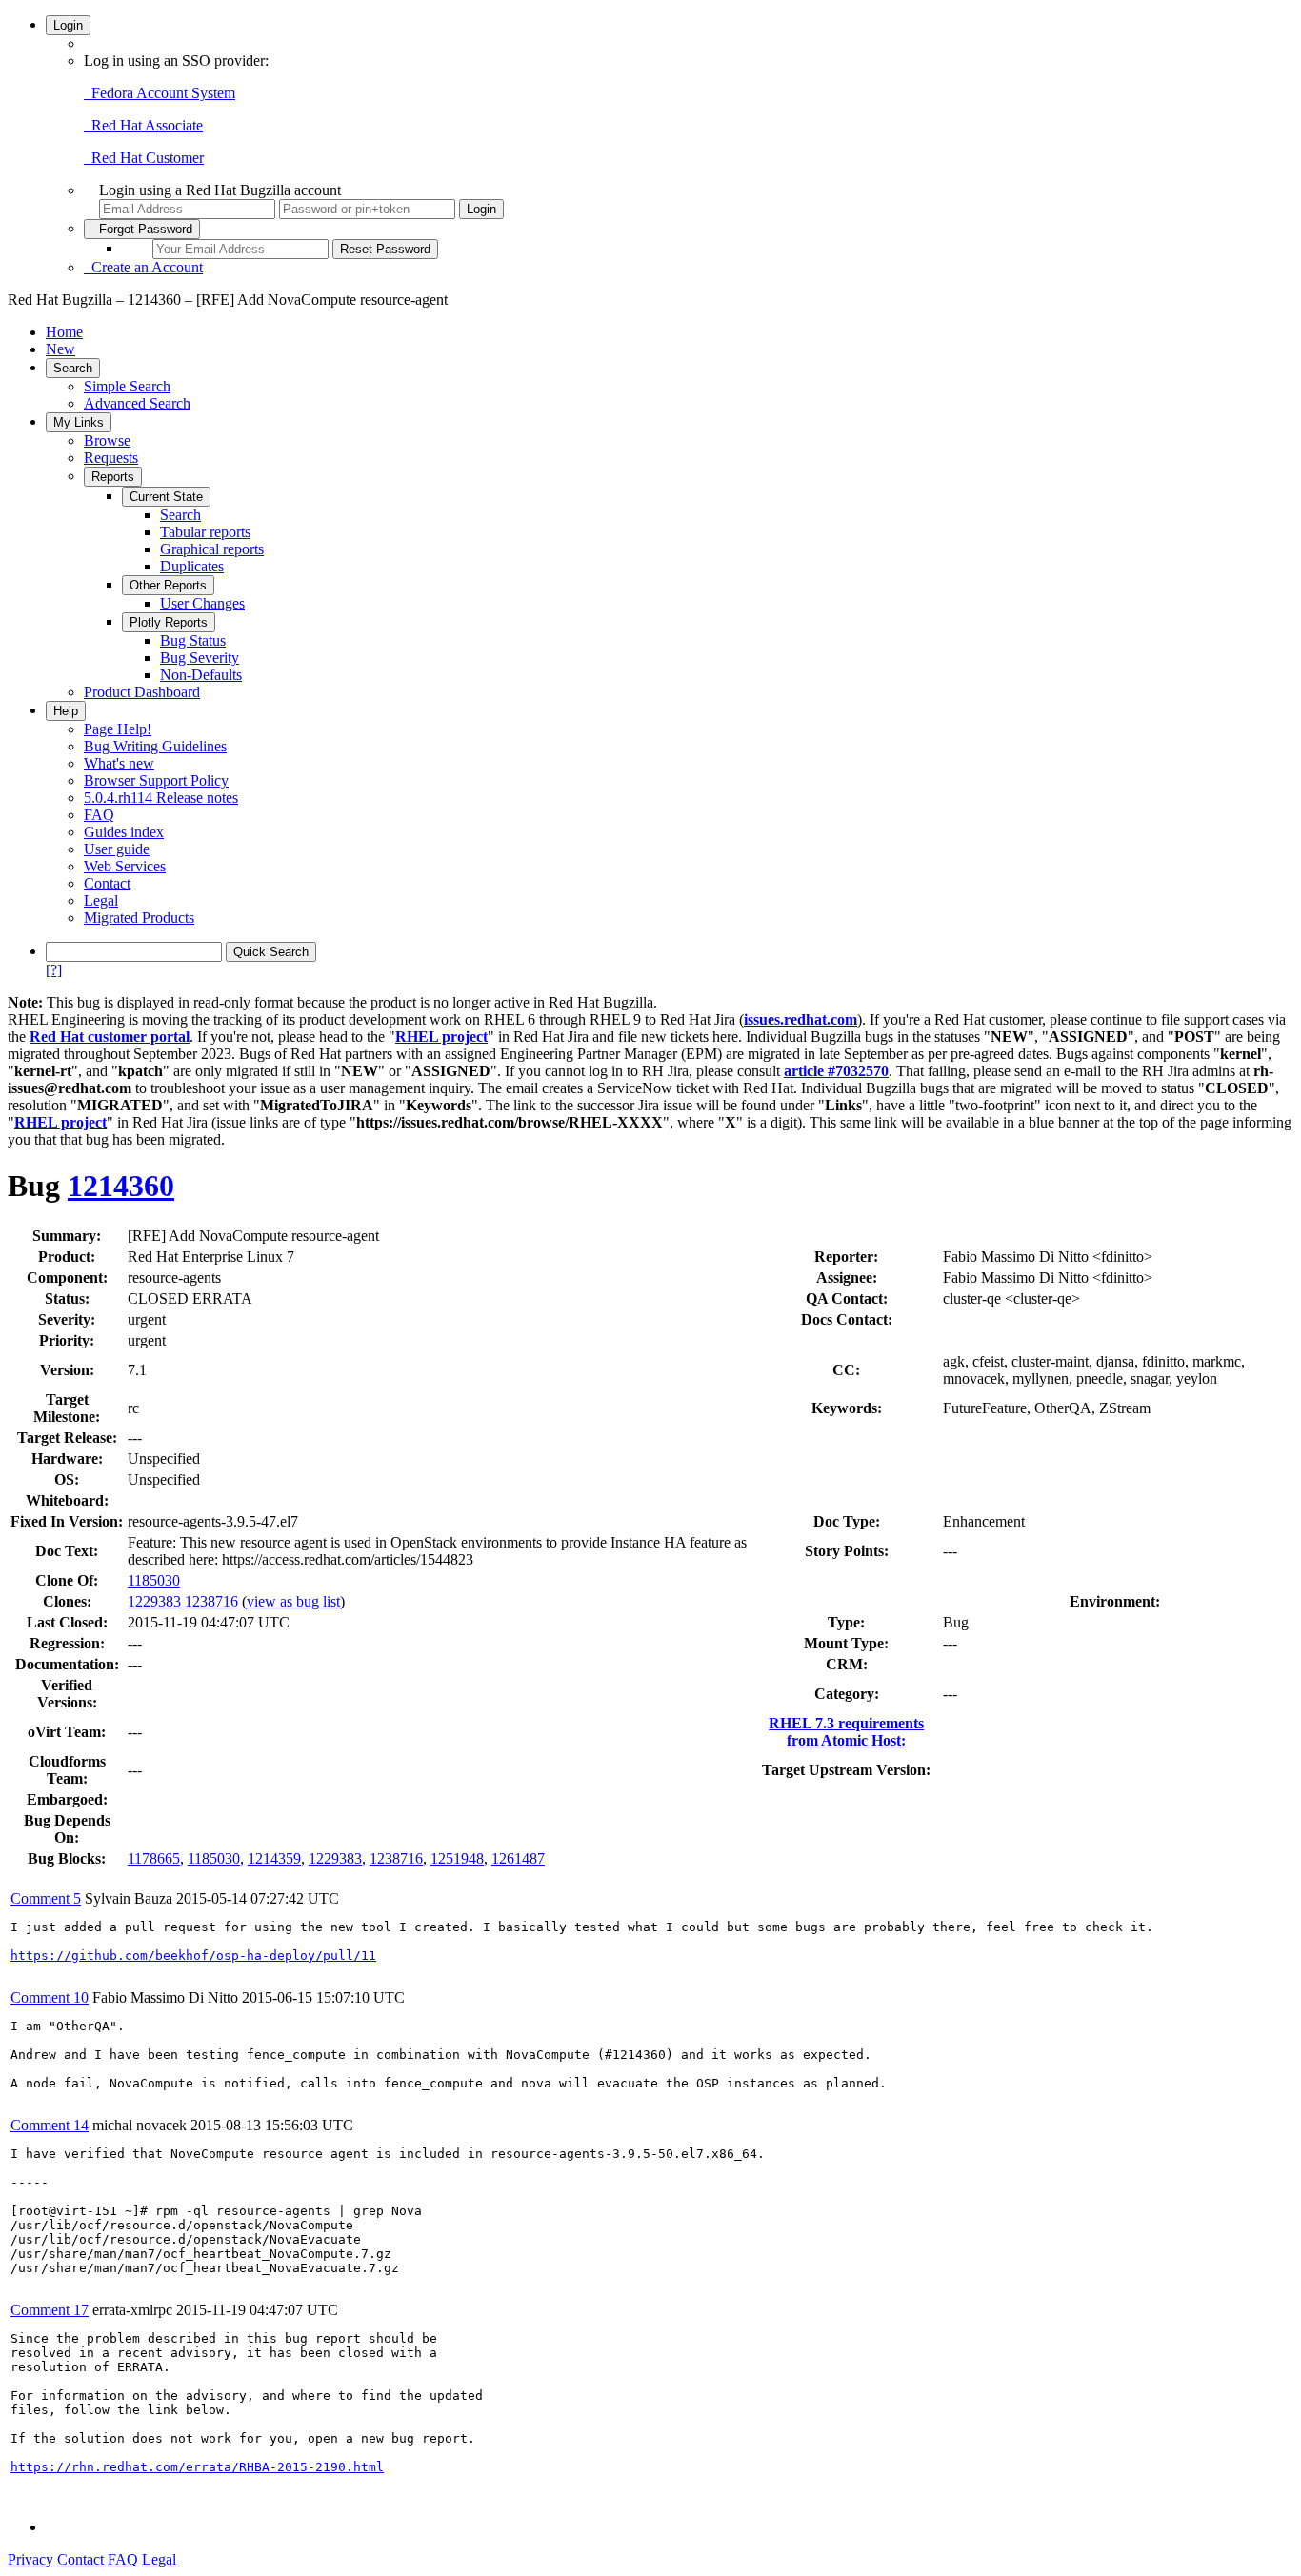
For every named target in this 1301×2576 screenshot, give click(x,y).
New (60, 349)
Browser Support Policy (156, 780)
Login (68, 25)
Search (73, 368)
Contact (107, 883)
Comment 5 (46, 1898)
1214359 (274, 1858)
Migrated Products (139, 918)
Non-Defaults (201, 675)
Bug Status (193, 640)
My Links (79, 422)
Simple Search (127, 386)
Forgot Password (142, 229)
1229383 (154, 1601)
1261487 (518, 1858)
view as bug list (293, 1601)
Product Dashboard (142, 692)
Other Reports (168, 585)
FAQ (99, 815)
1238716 (211, 1601)
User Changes (202, 603)
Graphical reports (212, 549)
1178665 (154, 1858)
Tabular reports (205, 532)
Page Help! (118, 729)
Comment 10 (50, 1997)
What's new (119, 763)
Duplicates (192, 566)
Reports (113, 477)
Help (66, 711)
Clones (65, 1601)
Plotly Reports (169, 622)
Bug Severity (200, 658)
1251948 (457, 1858)
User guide (117, 849)
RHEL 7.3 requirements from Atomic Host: (846, 1732)
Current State (166, 497)
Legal (101, 900)
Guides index (124, 832)
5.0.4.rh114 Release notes (161, 798)
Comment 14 (50, 2125)
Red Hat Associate (143, 125)
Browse (107, 440)
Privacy (30, 2559)
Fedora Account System (160, 93)
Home (64, 332)
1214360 (121, 1186)
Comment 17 (50, 2310)
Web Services (125, 866)
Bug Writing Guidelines (155, 746)
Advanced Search (137, 403)
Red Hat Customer (144, 158)
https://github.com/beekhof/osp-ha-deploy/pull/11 (193, 1956)
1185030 (154, 1580)
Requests (111, 458)
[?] (54, 970)
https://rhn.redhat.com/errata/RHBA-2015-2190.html (197, 2467)
